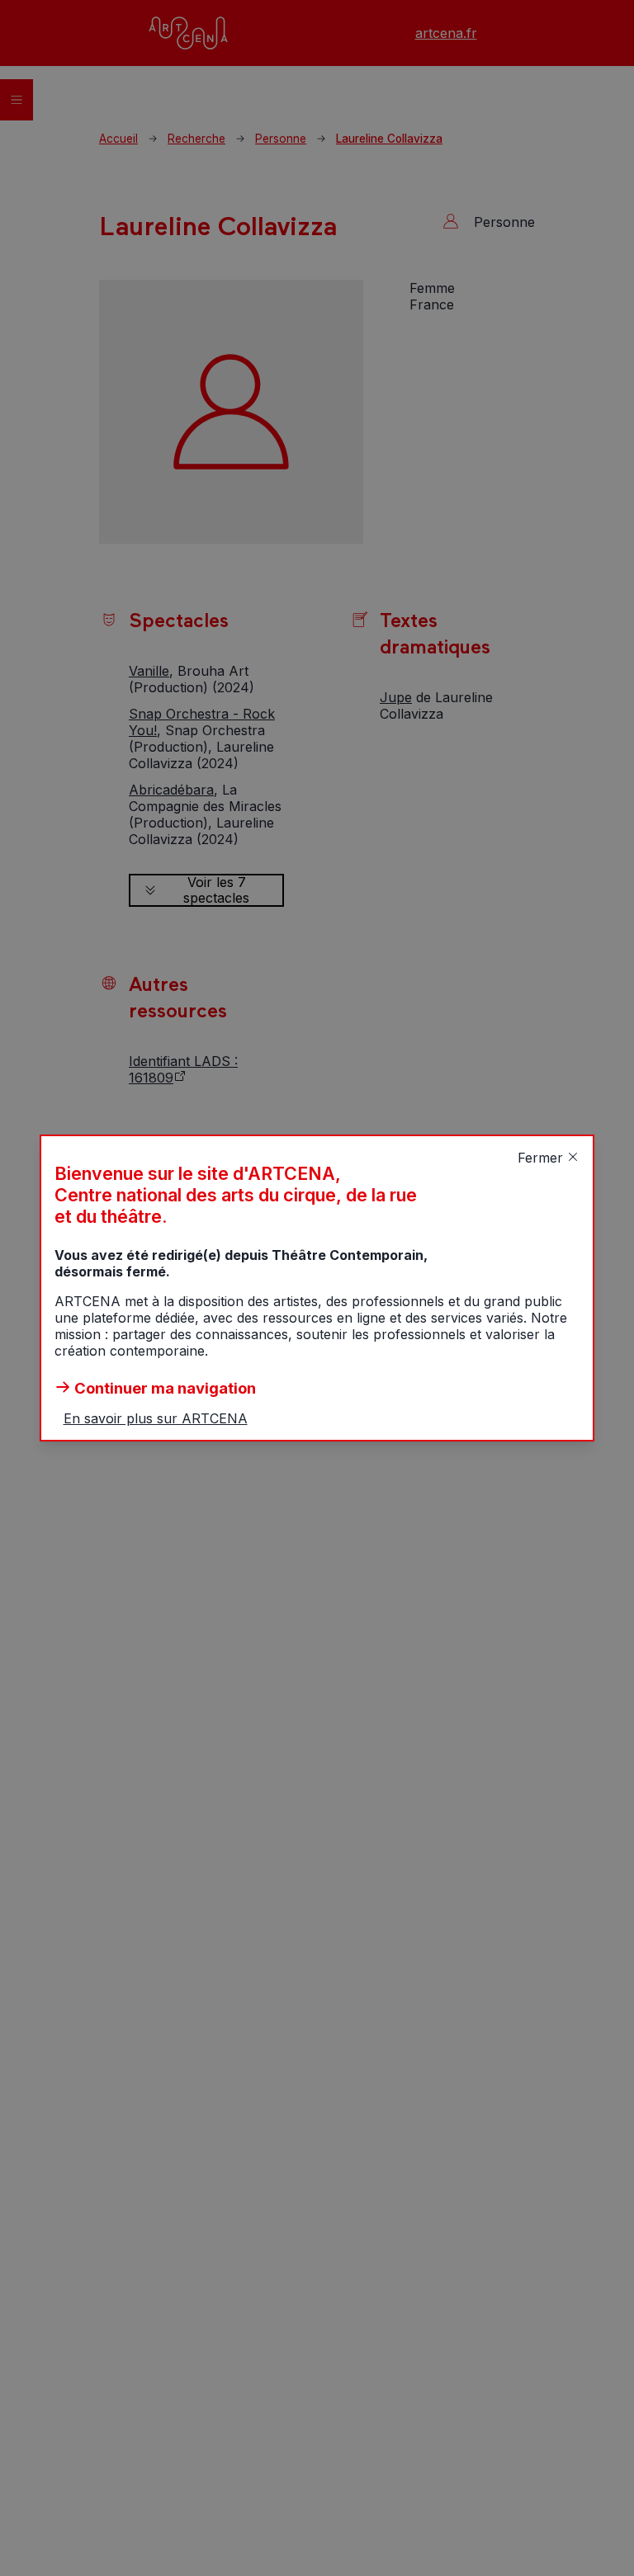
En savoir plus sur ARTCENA (156, 1418)
